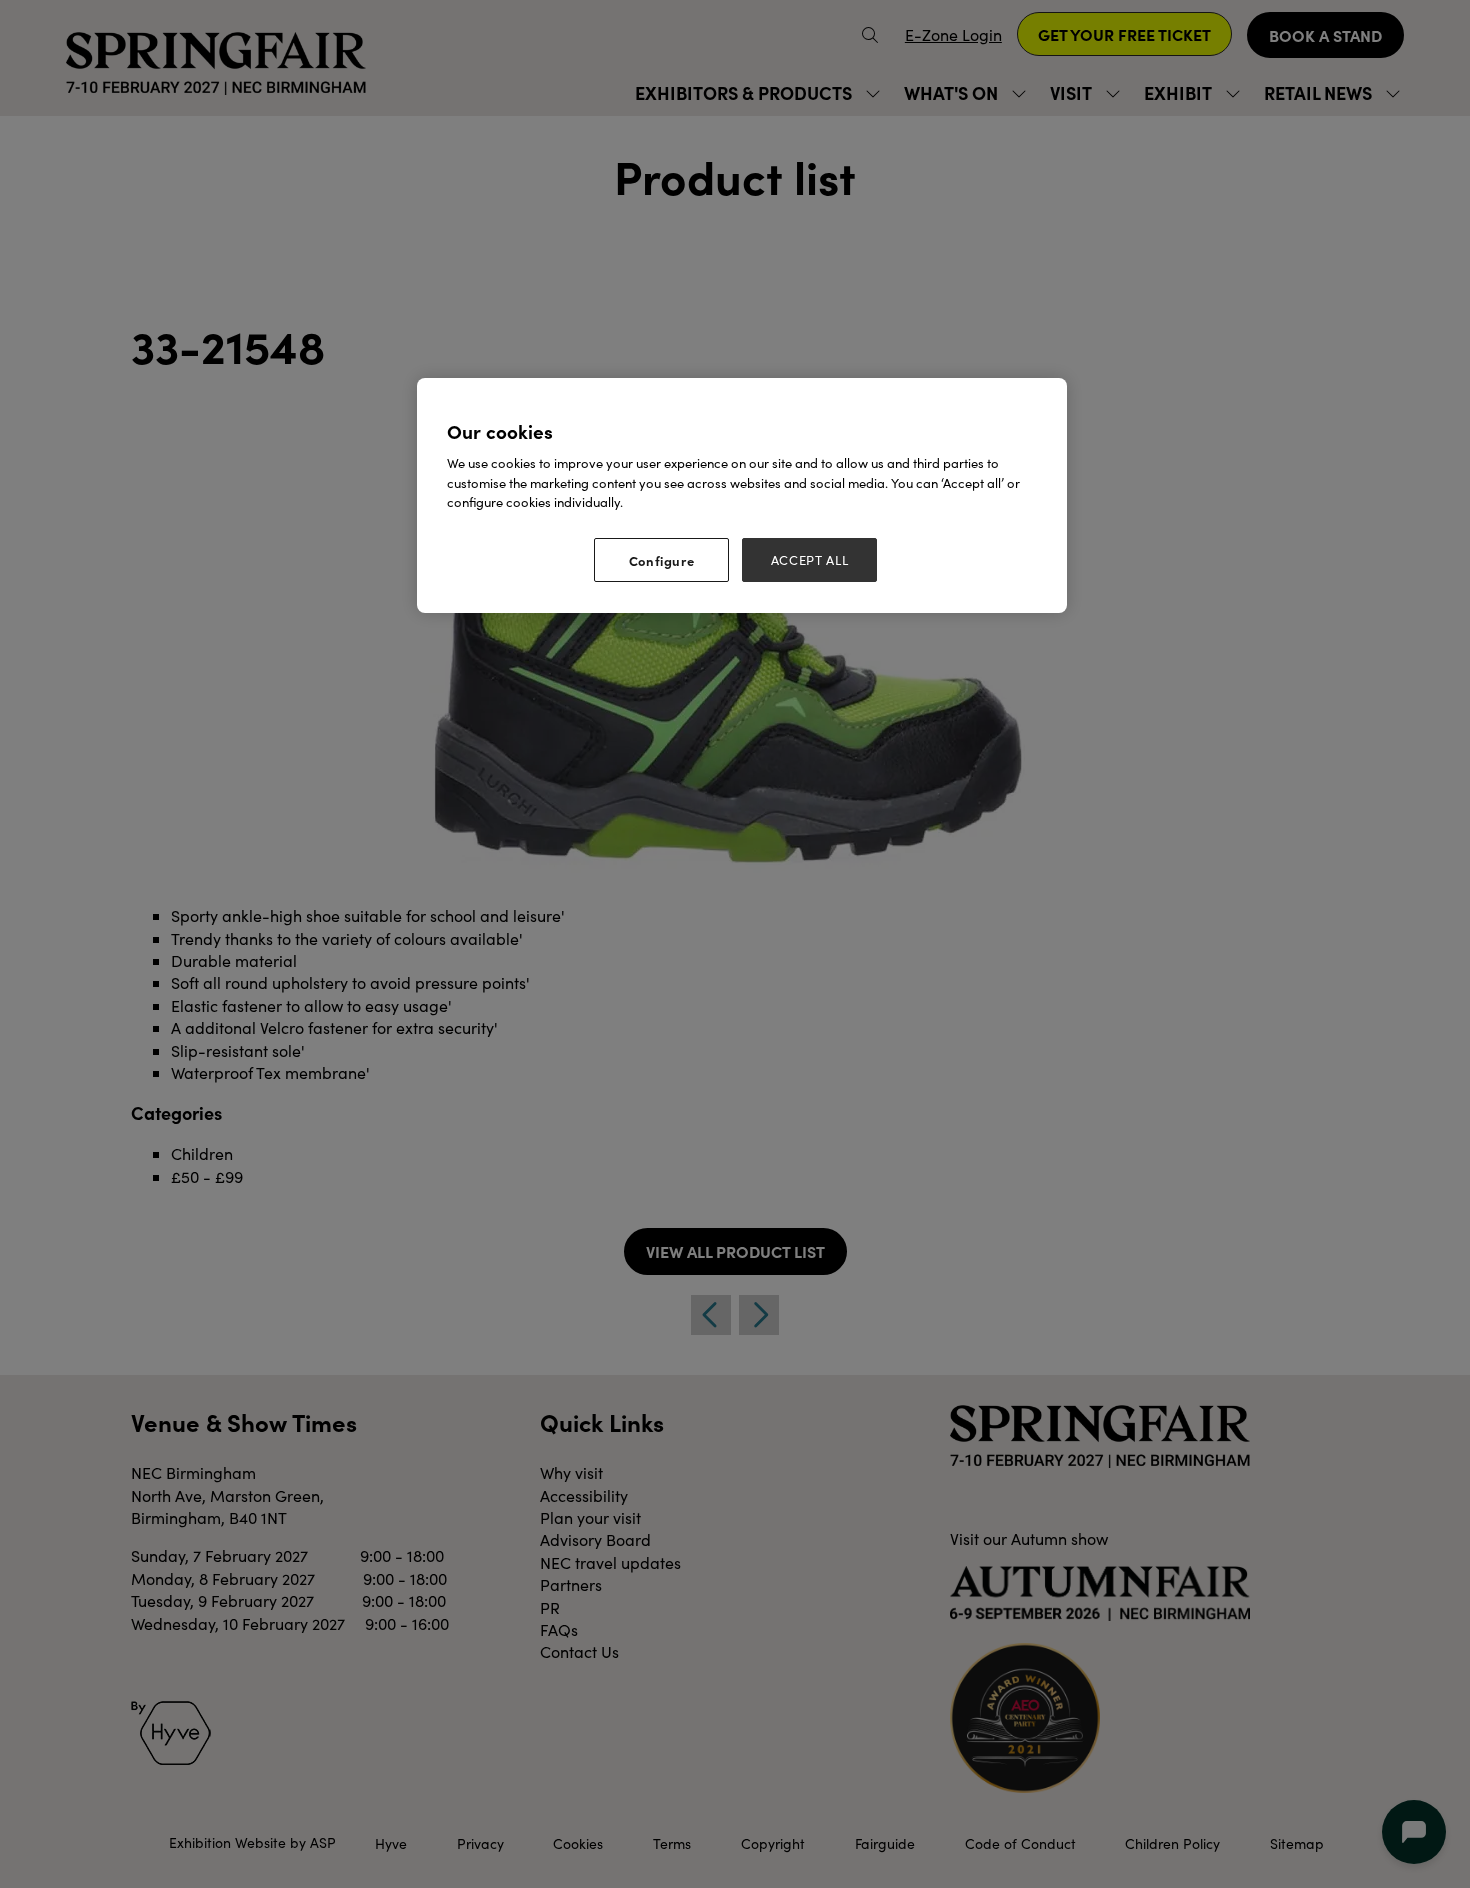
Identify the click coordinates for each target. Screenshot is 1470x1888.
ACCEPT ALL (810, 560)
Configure (662, 560)
